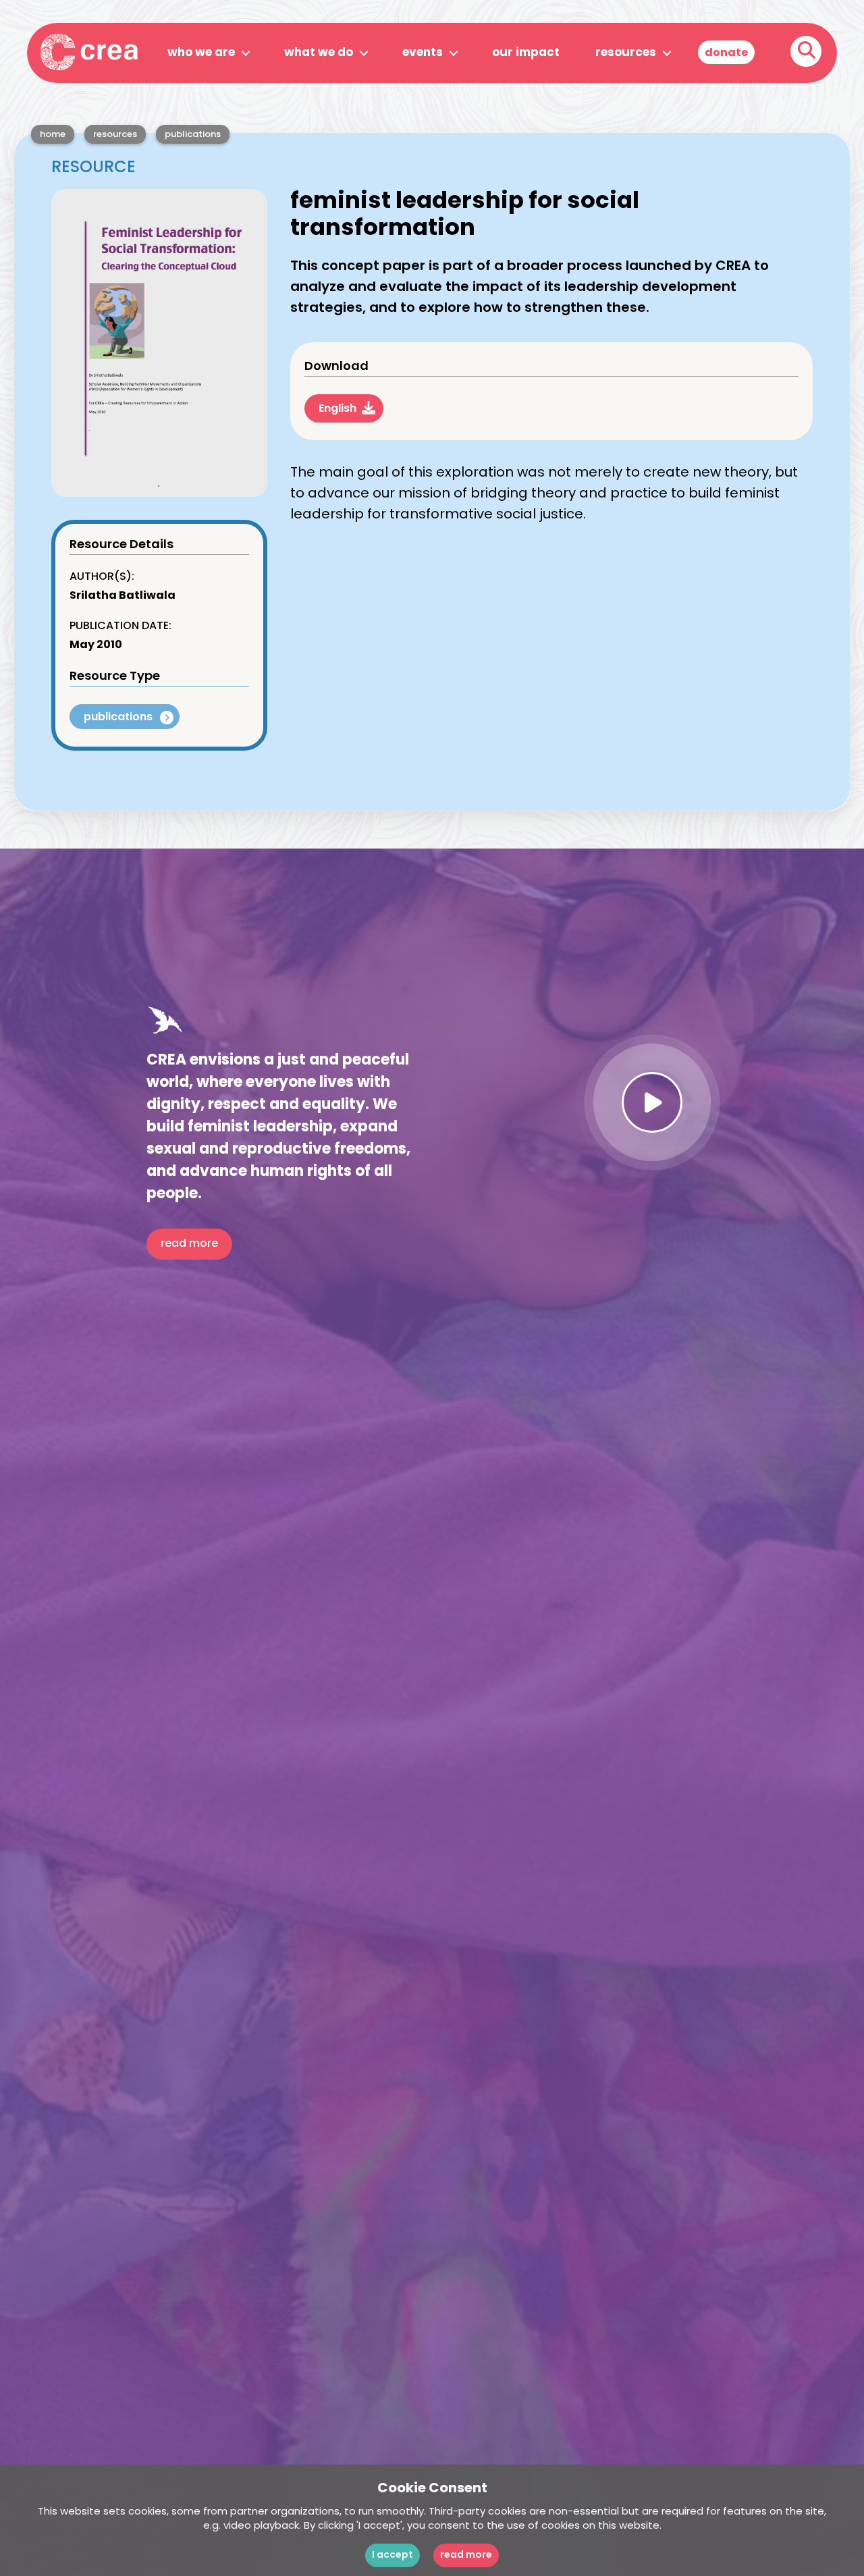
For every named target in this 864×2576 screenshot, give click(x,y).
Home (53, 135)
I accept (393, 2555)
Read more (466, 2555)
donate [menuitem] (726, 53)
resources (115, 135)
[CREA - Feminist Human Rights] (89, 47)
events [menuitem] (423, 53)
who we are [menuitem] (201, 53)
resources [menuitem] (626, 53)
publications (193, 135)
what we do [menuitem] (319, 53)
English (337, 409)
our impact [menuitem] (526, 53)
